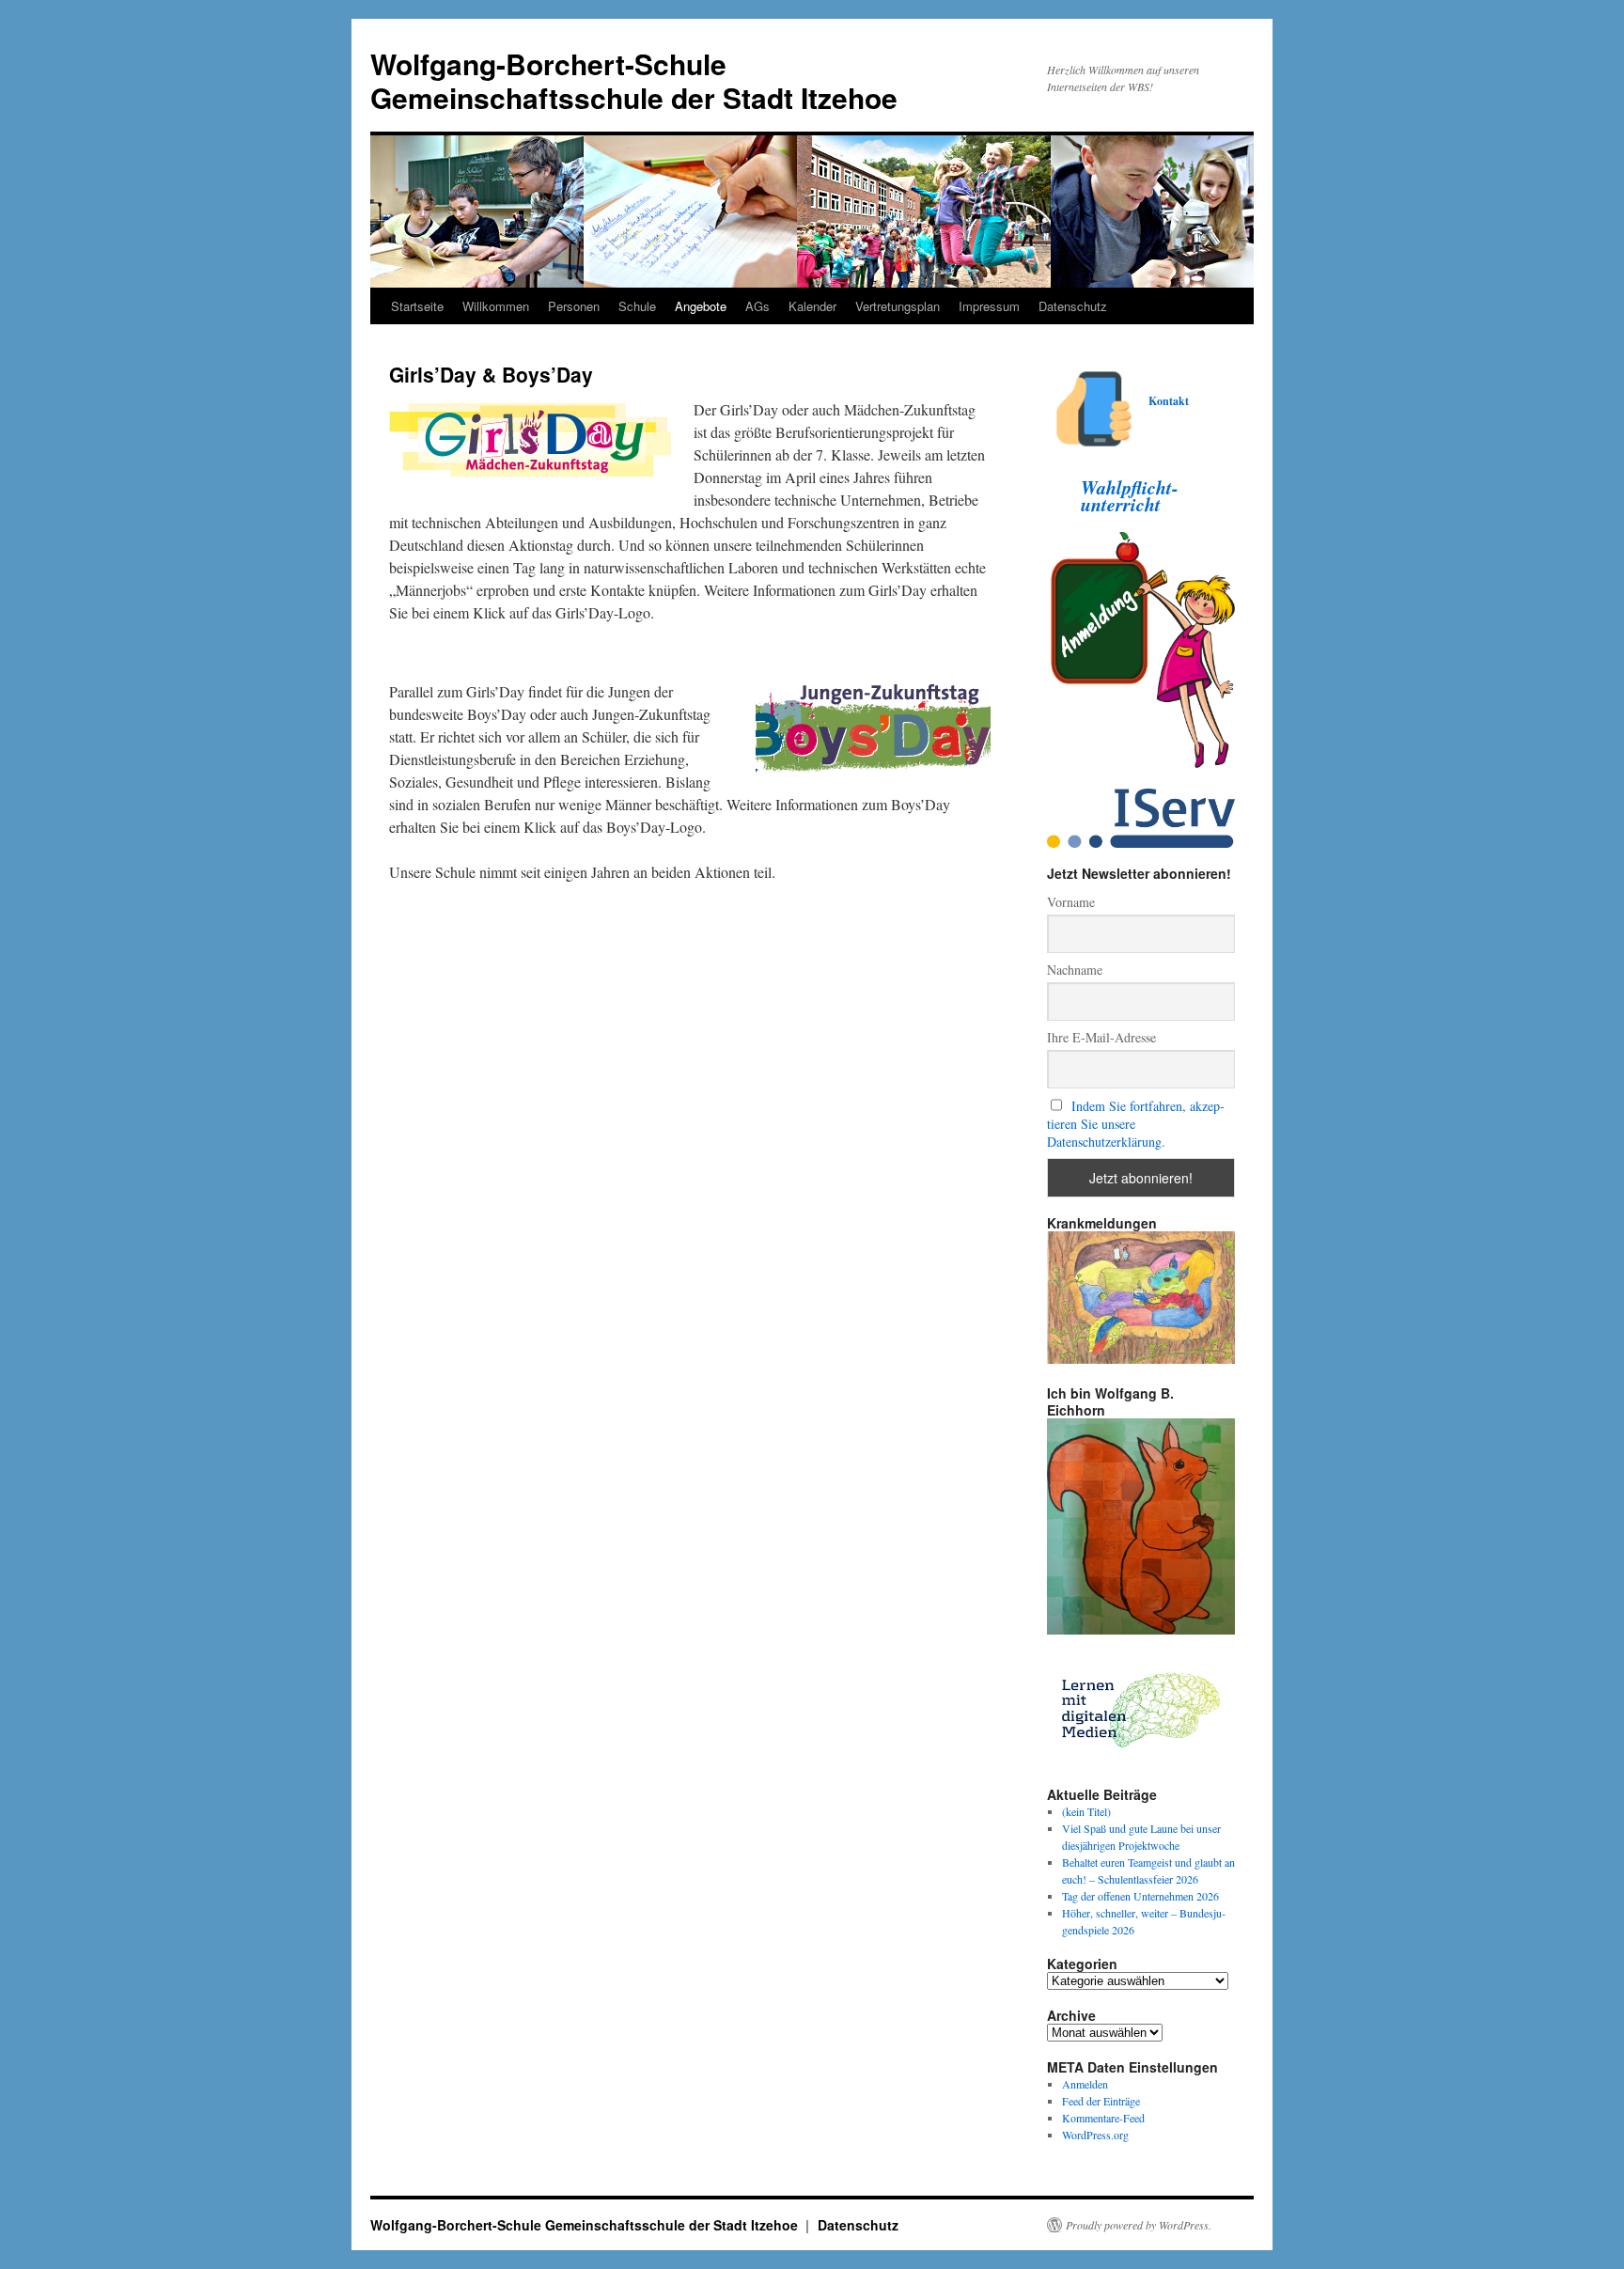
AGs (757, 306)
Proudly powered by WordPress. (1139, 2225)
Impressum (989, 306)
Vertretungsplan (898, 306)
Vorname (1071, 902)
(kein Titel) (1086, 1811)
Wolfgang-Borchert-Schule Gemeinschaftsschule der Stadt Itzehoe (634, 80)
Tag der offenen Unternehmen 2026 (1140, 1896)
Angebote (701, 306)
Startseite (417, 306)
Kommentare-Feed (1103, 2118)
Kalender (812, 306)
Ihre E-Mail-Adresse (1101, 1037)
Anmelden (1085, 2084)
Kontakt (1169, 401)
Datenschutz (1073, 306)
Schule (637, 306)
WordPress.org (1095, 2135)
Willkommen (496, 306)
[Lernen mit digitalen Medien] (1141, 1760)
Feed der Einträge (1101, 2101)
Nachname (1075, 970)
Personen (574, 306)
